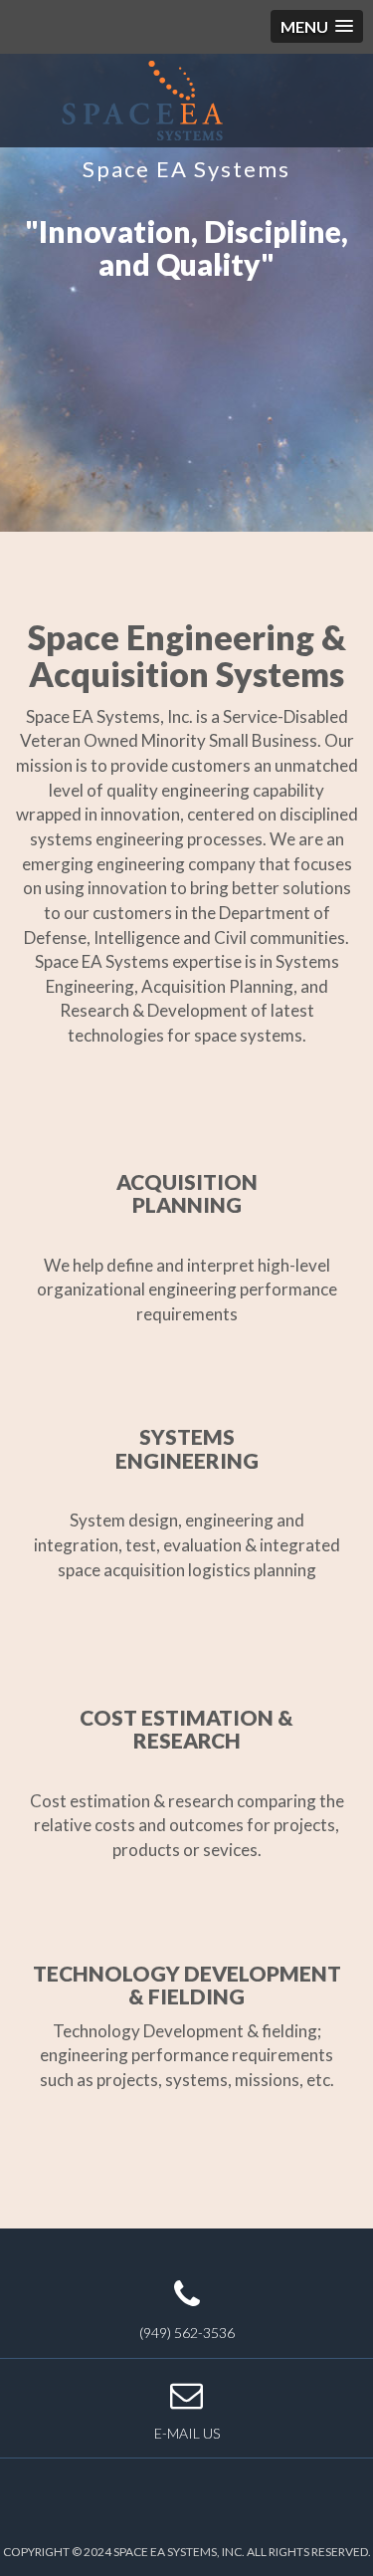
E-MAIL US (187, 2433)
